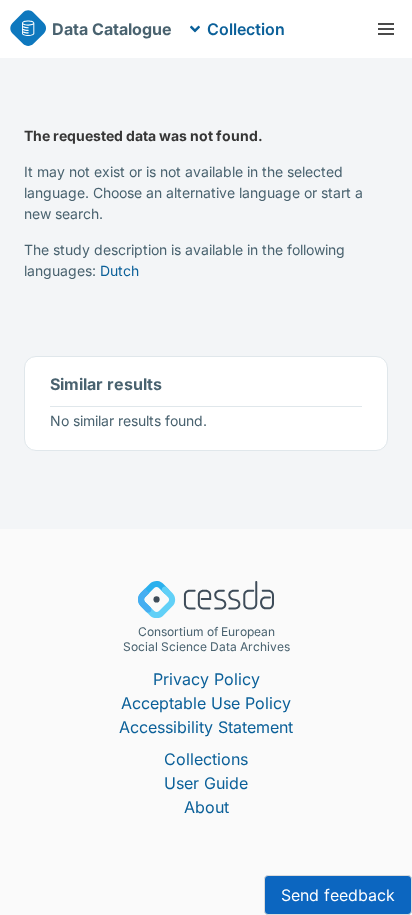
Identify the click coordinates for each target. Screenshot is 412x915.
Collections (206, 759)
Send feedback (338, 895)
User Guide (206, 783)
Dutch (119, 270)
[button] (386, 29)
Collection (246, 29)
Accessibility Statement (206, 727)
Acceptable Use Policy (206, 703)
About (206, 807)
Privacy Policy (206, 679)
